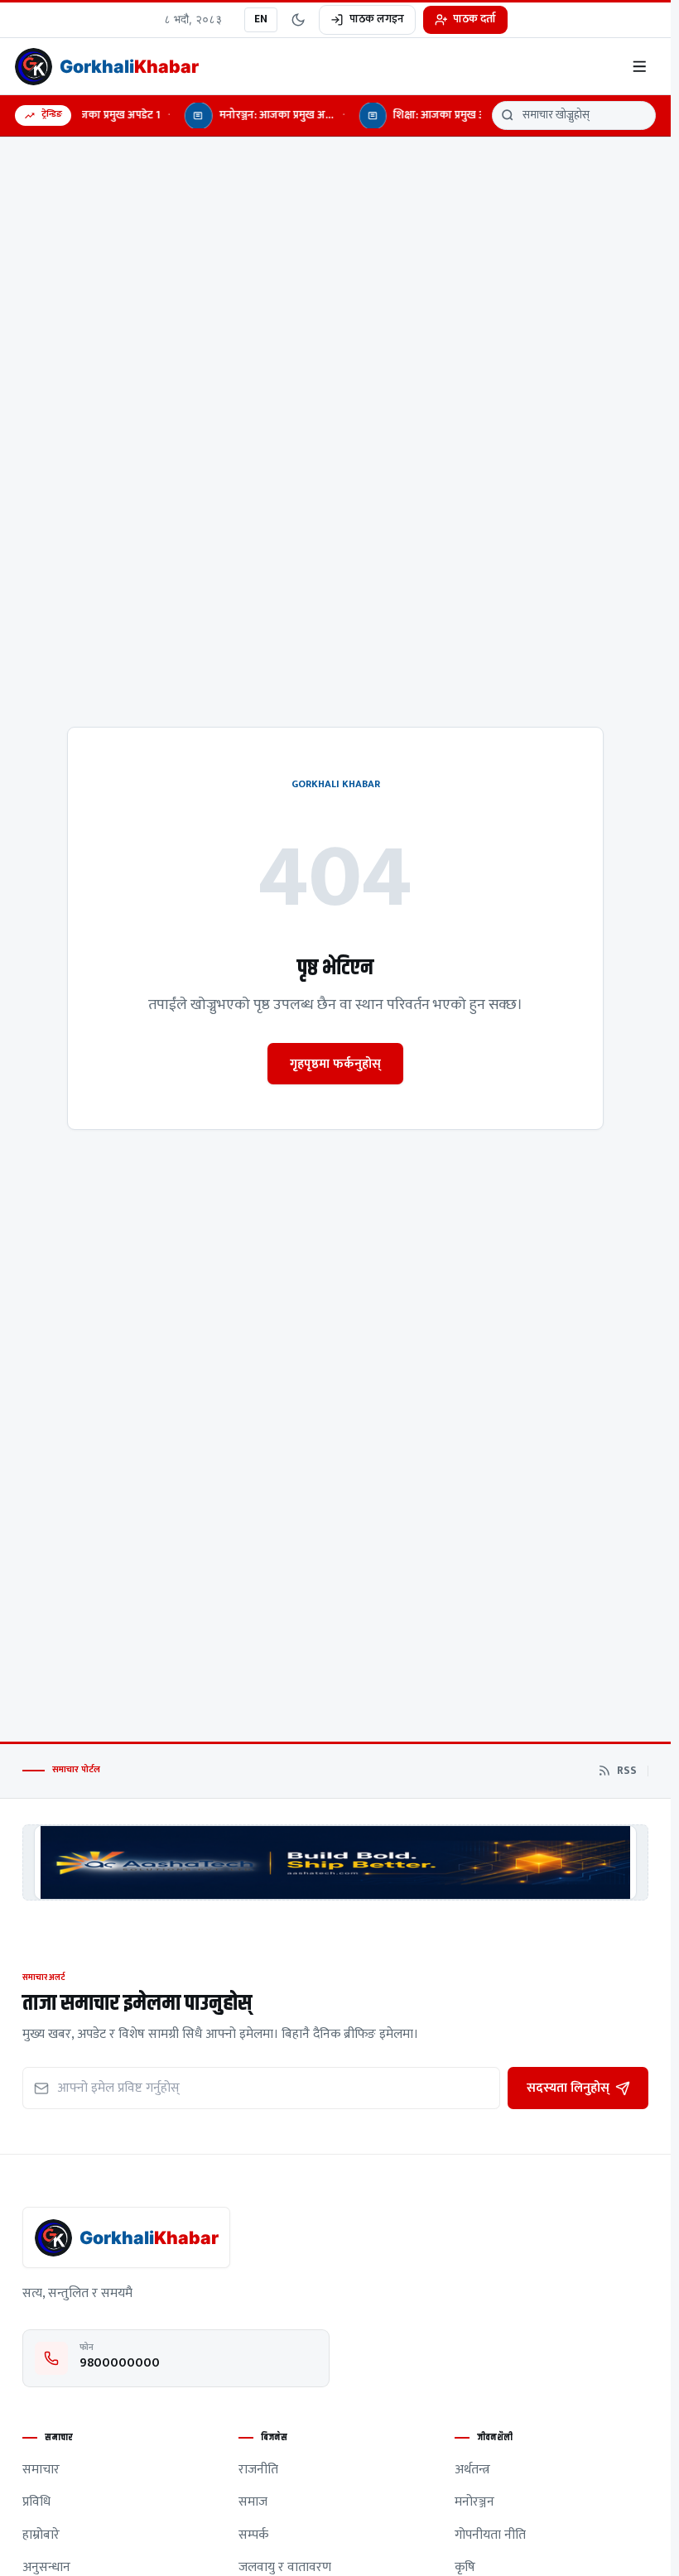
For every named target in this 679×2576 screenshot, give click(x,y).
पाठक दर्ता (474, 19)
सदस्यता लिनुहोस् (568, 2088)
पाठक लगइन (377, 19)
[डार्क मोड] (298, 20)
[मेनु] (640, 67)
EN (261, 19)
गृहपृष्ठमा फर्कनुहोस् (335, 1064)
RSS (627, 1771)
